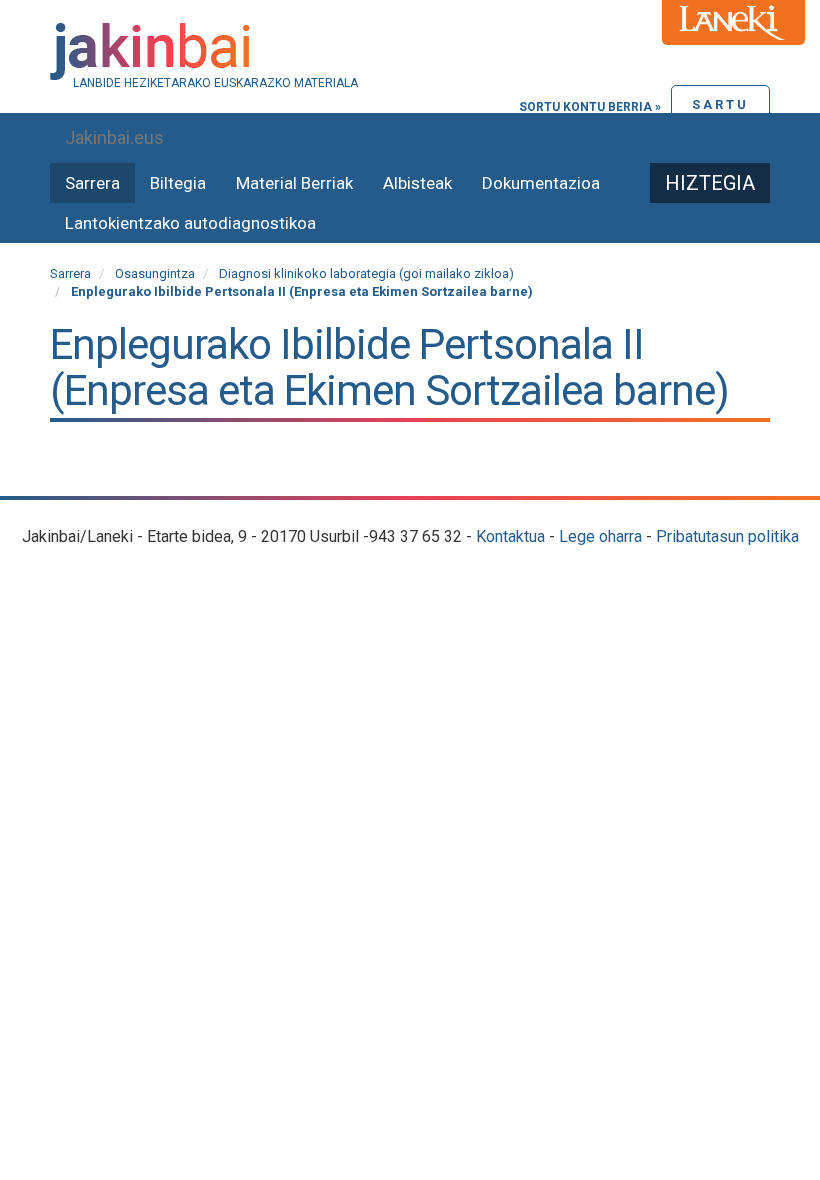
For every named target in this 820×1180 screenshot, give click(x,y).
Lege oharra (600, 536)
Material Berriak (294, 183)
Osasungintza (155, 273)
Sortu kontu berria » (590, 107)
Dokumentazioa (541, 183)
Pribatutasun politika (727, 536)
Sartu (720, 104)
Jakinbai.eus (114, 137)
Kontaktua (510, 536)
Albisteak (417, 183)
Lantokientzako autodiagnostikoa (190, 223)
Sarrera (92, 183)
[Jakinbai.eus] (410, 51)
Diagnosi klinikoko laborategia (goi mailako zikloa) (366, 273)
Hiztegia (710, 183)
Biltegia (178, 183)
